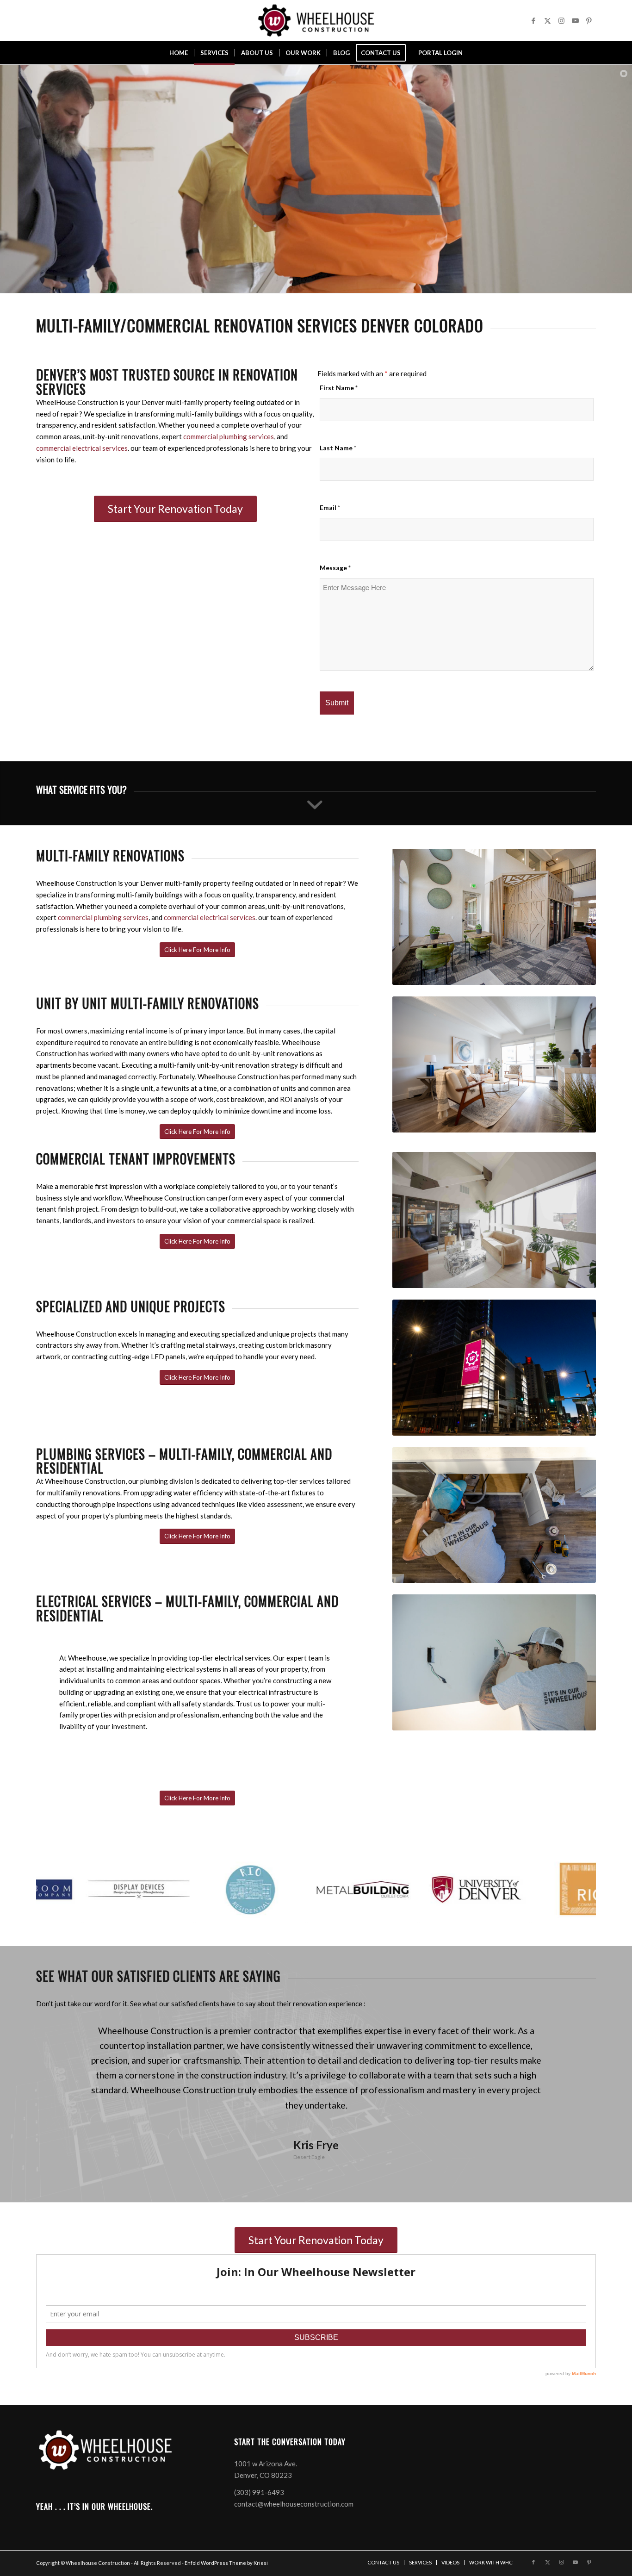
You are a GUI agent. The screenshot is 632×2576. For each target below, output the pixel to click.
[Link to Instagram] (561, 20)
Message (335, 568)
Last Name (338, 448)
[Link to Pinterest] (589, 20)
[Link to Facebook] (533, 20)
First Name (339, 388)
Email (330, 507)
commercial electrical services (82, 448)
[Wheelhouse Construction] (316, 20)
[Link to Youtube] (575, 20)
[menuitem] (179, 53)
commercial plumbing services (229, 436)
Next (575, 2037)
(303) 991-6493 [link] (259, 2530)
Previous (57, 2037)
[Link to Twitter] (547, 20)
